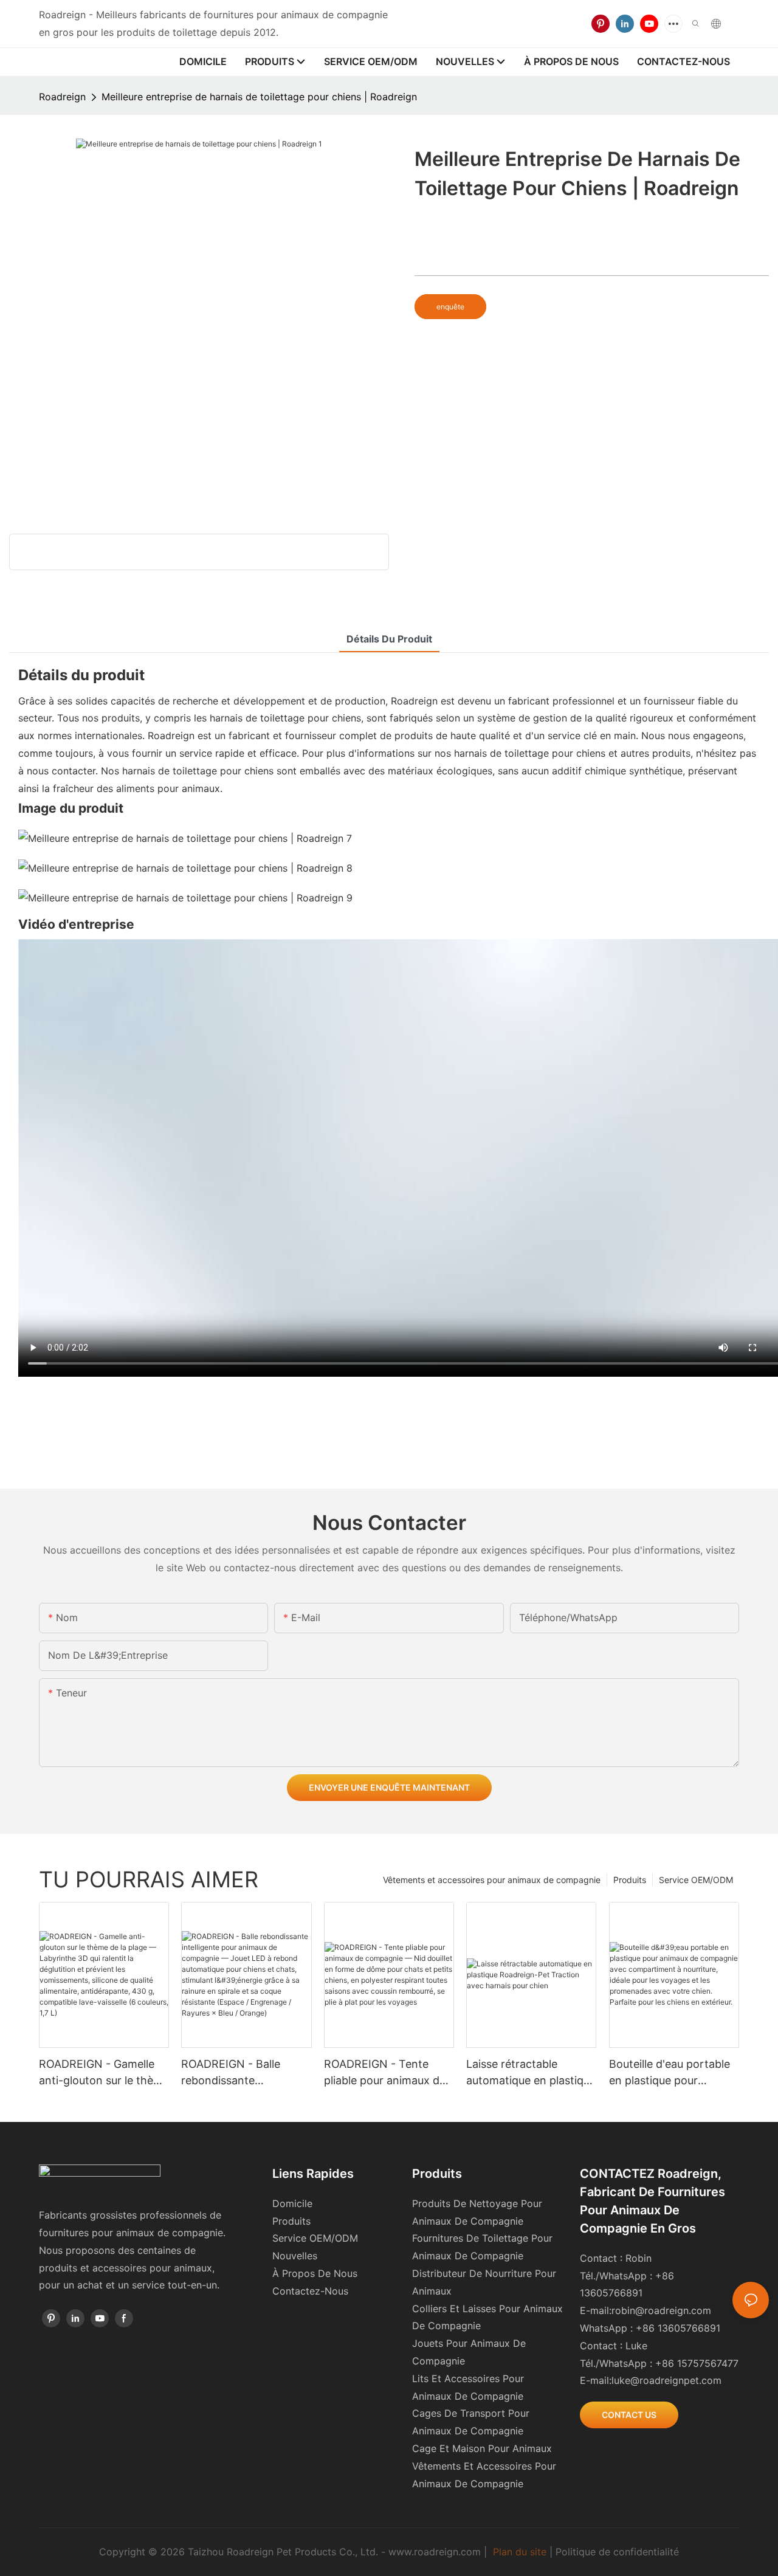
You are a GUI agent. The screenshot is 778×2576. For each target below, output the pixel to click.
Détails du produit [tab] (389, 639)
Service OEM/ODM (696, 1880)
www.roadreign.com (435, 2552)
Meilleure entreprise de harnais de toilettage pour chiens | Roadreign (259, 97)
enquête (450, 307)
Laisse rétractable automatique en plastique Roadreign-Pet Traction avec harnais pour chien (531, 2073)
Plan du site (520, 2552)
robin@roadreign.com (661, 2310)
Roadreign (62, 97)
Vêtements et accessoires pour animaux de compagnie (492, 1880)
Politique (576, 2552)
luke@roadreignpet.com (666, 2380)
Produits (630, 1880)
